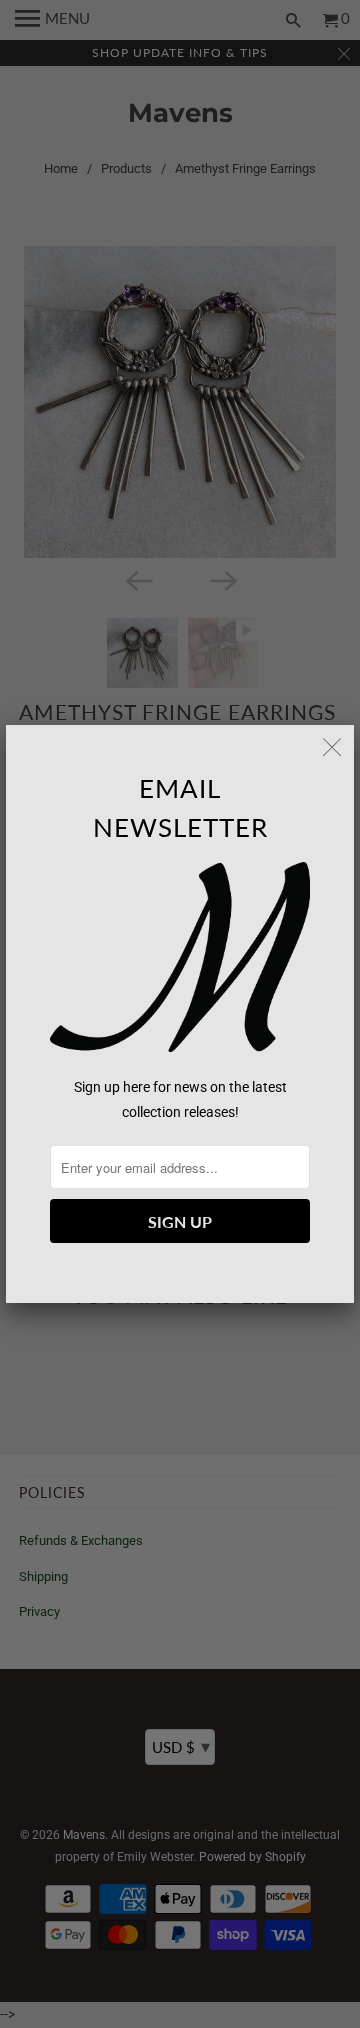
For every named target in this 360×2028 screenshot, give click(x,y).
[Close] (332, 747)
